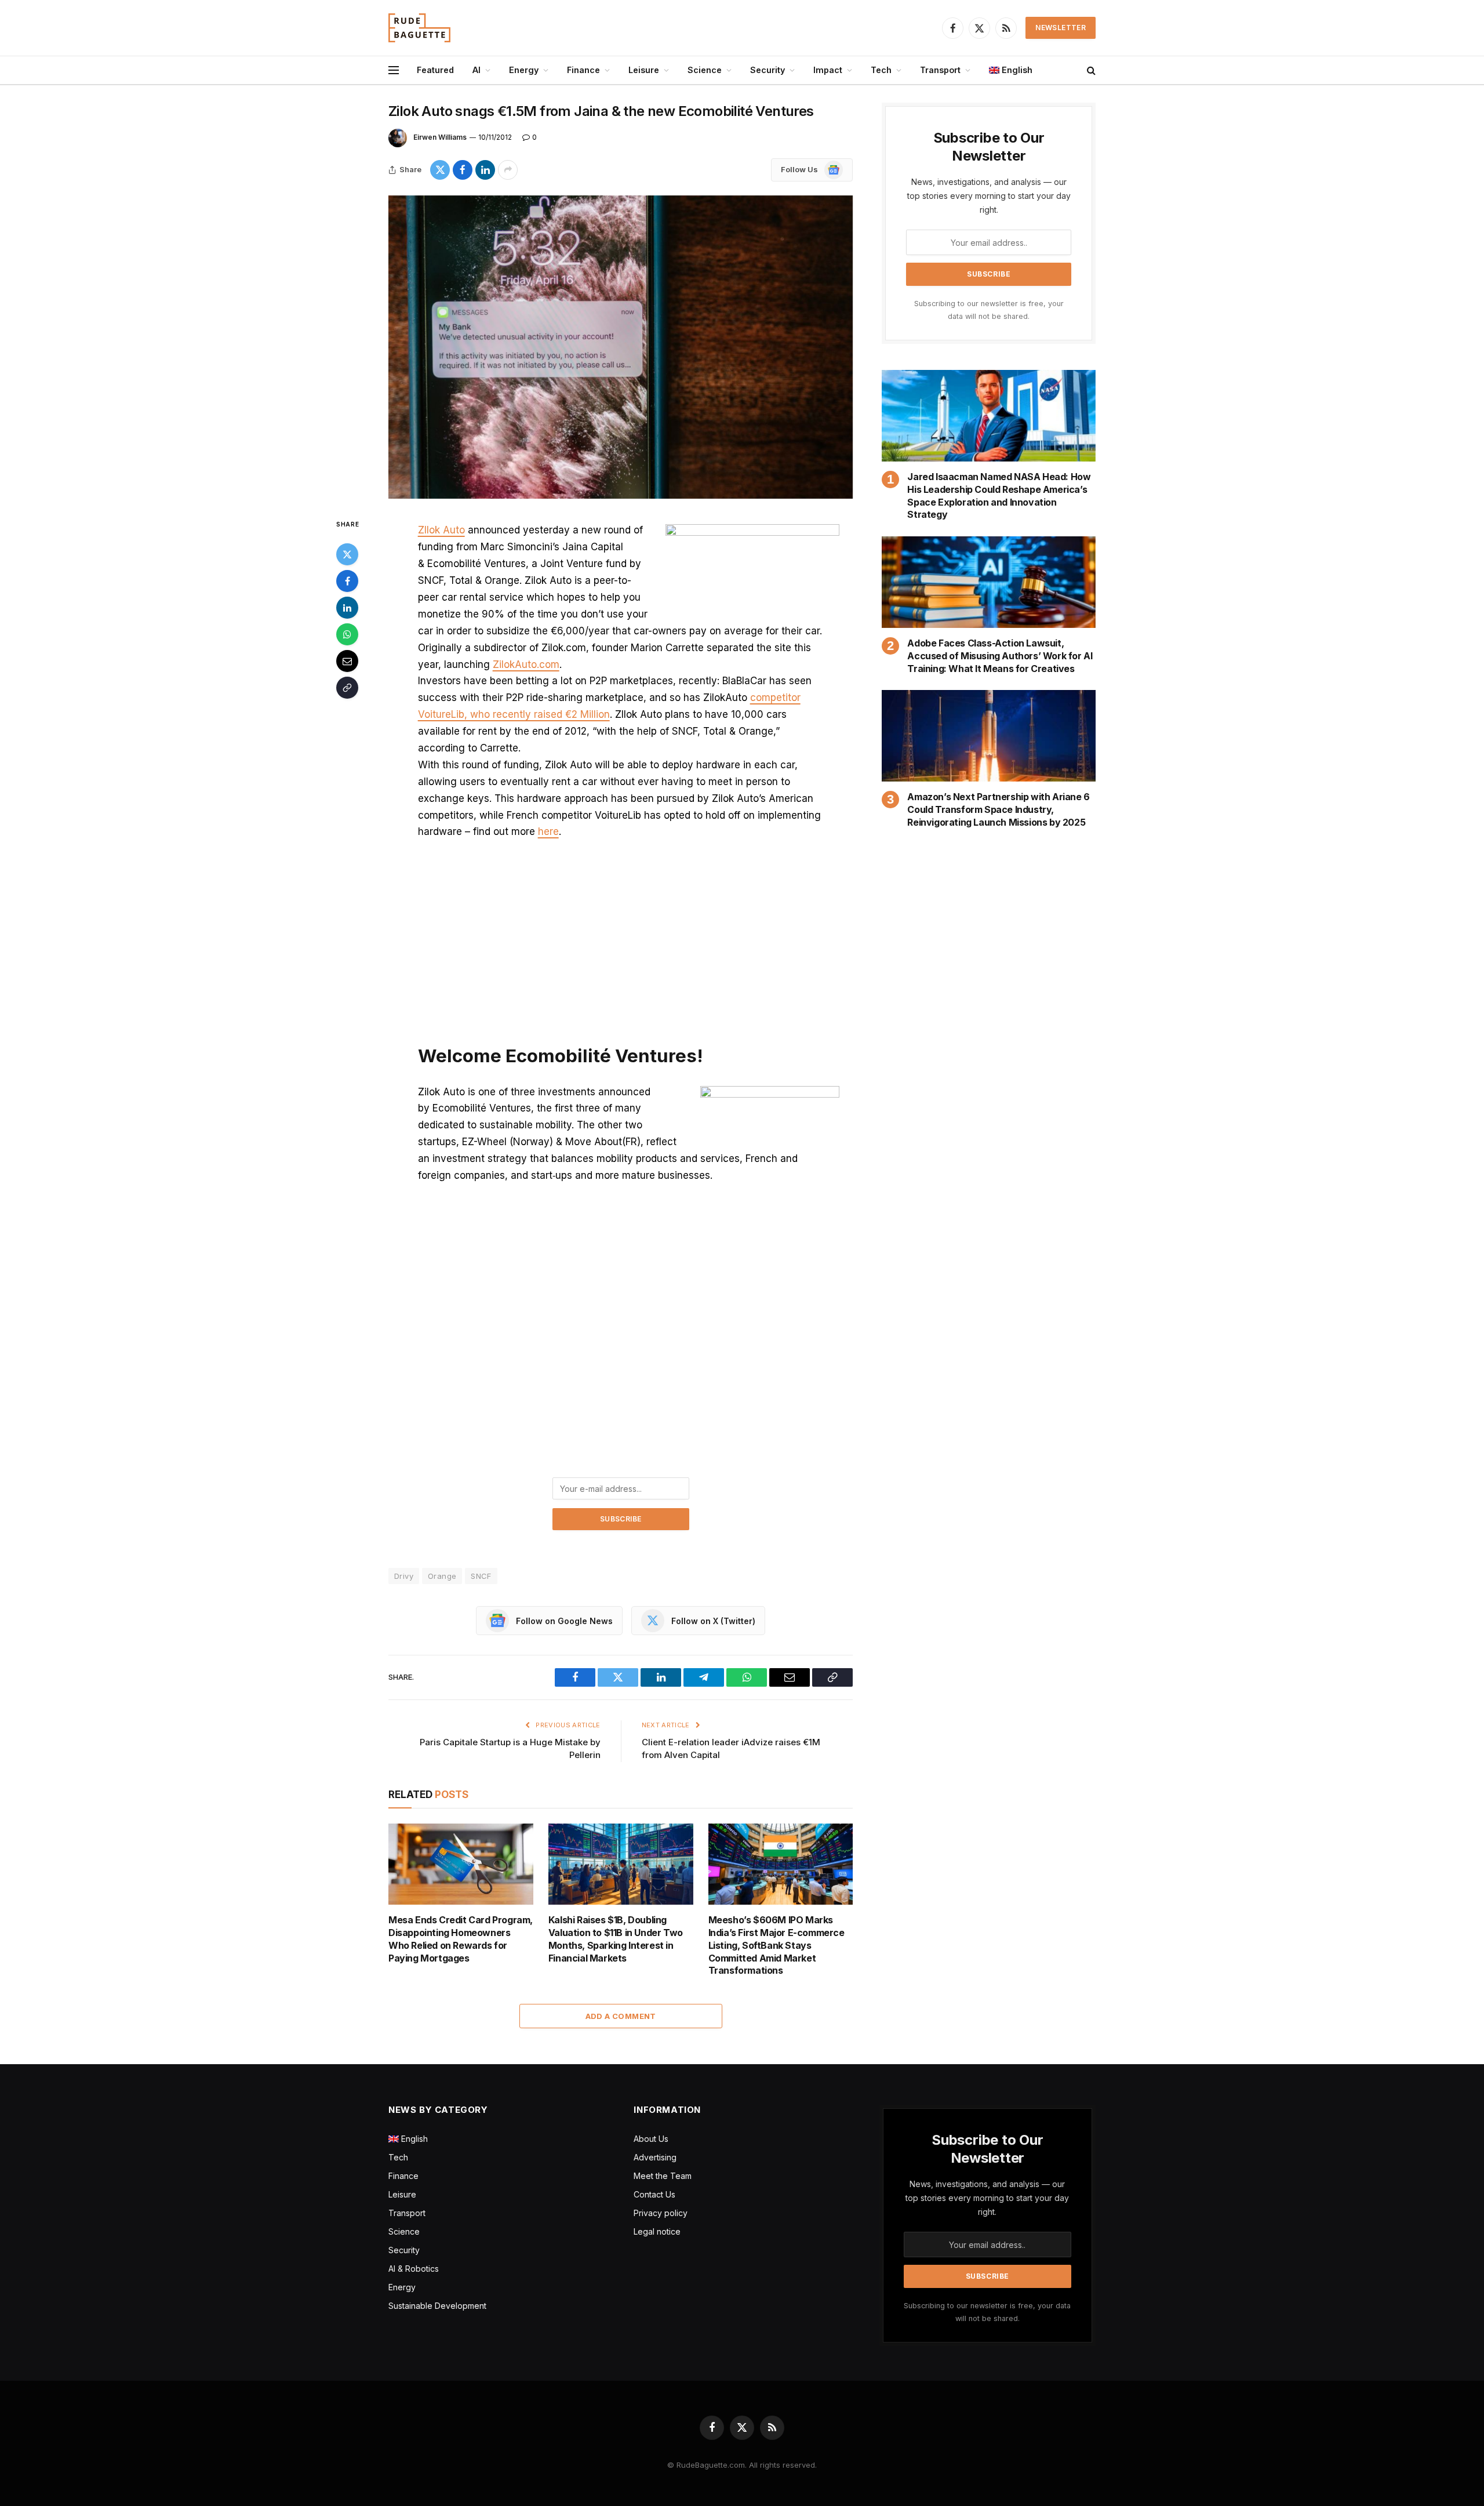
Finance (583, 70)
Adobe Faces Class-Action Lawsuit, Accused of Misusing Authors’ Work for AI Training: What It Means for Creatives (1000, 656)
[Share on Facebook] (463, 170)
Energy (524, 70)
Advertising (655, 2157)
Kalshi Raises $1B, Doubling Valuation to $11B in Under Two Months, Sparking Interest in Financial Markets (616, 1939)
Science (705, 70)
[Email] (347, 661)
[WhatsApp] (347, 634)
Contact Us (654, 2194)
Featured (435, 70)
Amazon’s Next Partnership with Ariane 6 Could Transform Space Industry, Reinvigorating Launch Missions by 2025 (998, 809)
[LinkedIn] (347, 608)
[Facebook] (347, 581)
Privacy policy (661, 2213)
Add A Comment (621, 2016)
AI (477, 70)
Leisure (644, 70)
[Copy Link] (347, 688)
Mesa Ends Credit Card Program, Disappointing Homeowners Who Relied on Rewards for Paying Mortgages (461, 1939)
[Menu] (394, 70)
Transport (940, 70)
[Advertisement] (621, 937)
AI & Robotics (414, 2269)
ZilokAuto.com (526, 664)
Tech (881, 70)
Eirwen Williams (440, 137)
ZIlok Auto (441, 530)
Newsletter (1061, 28)
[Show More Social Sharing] (508, 170)
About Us (651, 2139)
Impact (828, 70)
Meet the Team (663, 2176)
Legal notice (657, 2231)
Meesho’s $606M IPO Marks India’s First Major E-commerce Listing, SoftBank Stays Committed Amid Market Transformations (776, 1945)
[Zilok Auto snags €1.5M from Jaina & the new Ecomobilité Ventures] (621, 347)
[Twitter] (347, 554)
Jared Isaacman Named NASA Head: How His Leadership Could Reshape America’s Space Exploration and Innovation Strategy (999, 495)
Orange (442, 1576)
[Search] (1090, 70)
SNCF (481, 1576)
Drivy (404, 1576)
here (548, 831)
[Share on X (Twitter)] (440, 170)
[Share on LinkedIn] (485, 170)
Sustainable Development (437, 2306)
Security (768, 70)
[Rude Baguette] (419, 28)
